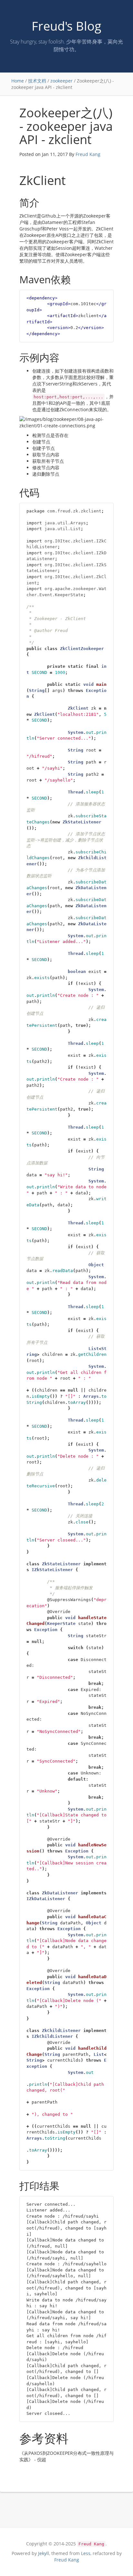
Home (18, 81)
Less (86, 2553)
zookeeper (61, 81)
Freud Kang (88, 154)
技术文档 (37, 81)
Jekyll (44, 2553)
